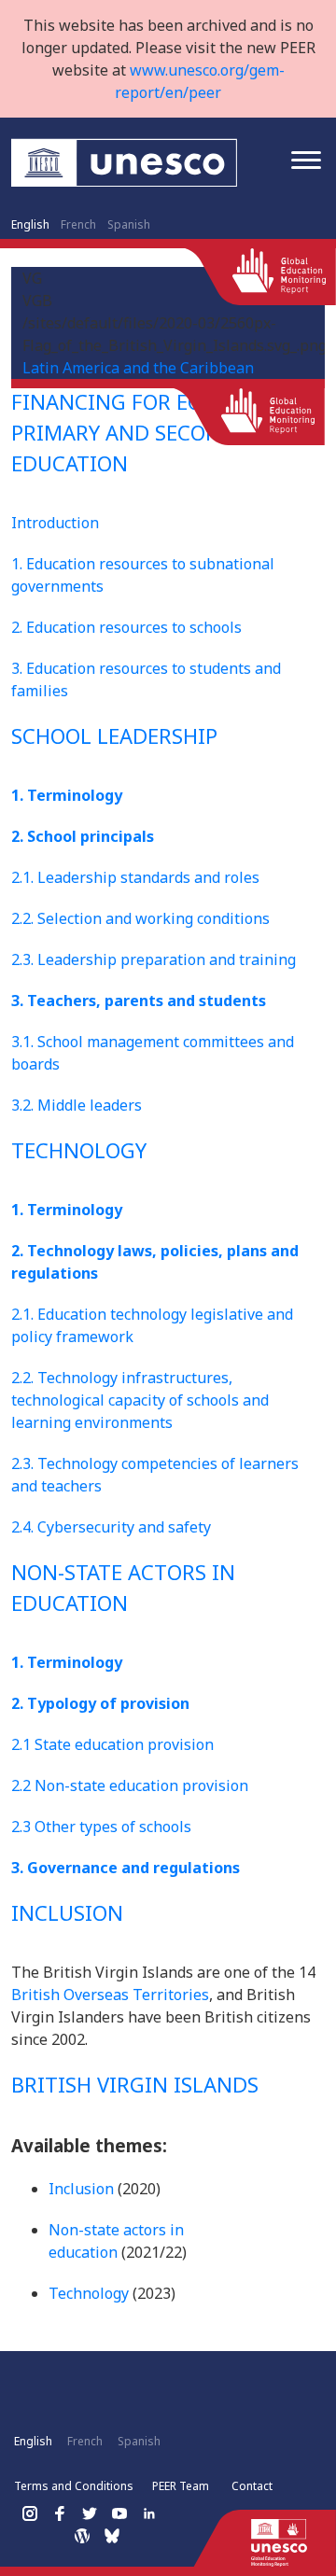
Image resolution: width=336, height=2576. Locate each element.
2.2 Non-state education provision (130, 1785)
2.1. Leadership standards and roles (135, 877)
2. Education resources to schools (126, 627)
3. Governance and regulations (126, 1868)
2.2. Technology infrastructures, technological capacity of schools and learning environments (140, 1400)
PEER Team (181, 2486)
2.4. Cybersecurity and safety (111, 1527)
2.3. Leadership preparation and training (154, 959)
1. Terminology (67, 795)
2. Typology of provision (100, 1703)
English (30, 224)
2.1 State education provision (112, 1744)
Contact (252, 2486)
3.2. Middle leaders (77, 1105)
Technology (89, 2293)
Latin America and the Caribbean (138, 368)
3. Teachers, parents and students (139, 1001)
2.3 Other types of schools (101, 1827)
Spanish (129, 224)
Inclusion (81, 2189)
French (78, 224)
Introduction (55, 523)
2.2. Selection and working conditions (140, 918)
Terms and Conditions (74, 2486)
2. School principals (83, 836)
